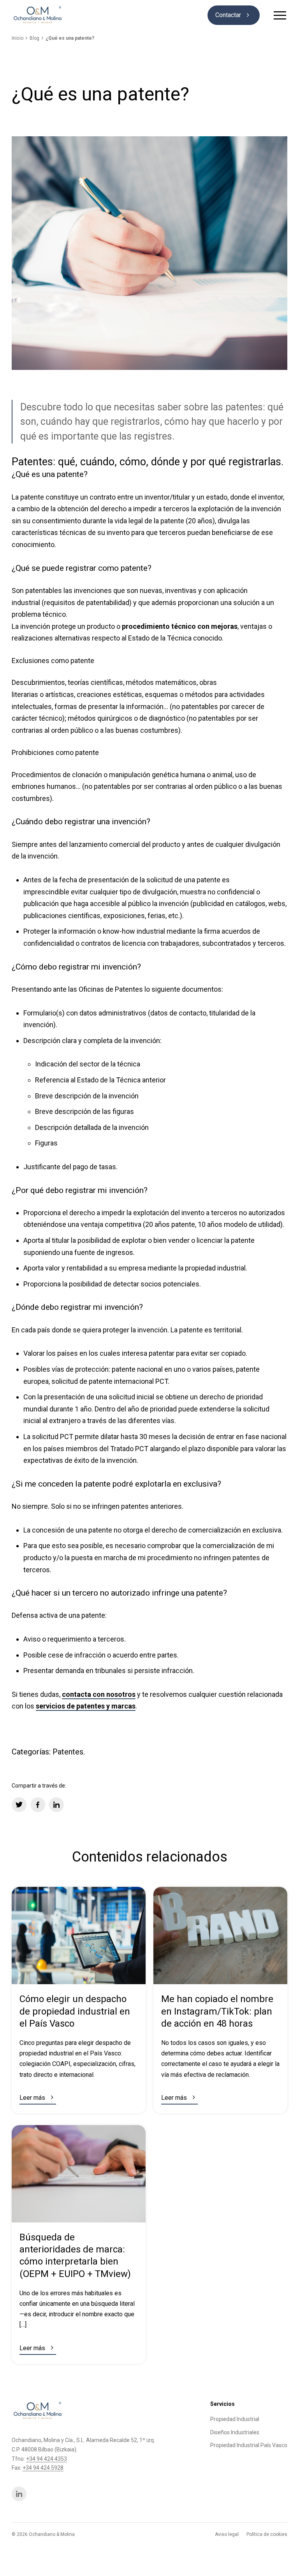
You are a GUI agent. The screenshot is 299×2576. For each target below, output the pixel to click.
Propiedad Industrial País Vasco (249, 2445)
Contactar (234, 15)
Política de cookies (267, 2534)
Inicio (18, 38)
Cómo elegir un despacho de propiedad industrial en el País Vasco (75, 2011)
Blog (34, 38)
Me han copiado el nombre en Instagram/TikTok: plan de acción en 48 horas (217, 2011)
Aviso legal (227, 2534)
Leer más (38, 2097)
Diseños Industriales (235, 2432)
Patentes (68, 1752)
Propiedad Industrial (235, 2419)
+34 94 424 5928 (43, 2468)
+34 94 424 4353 (47, 2459)
